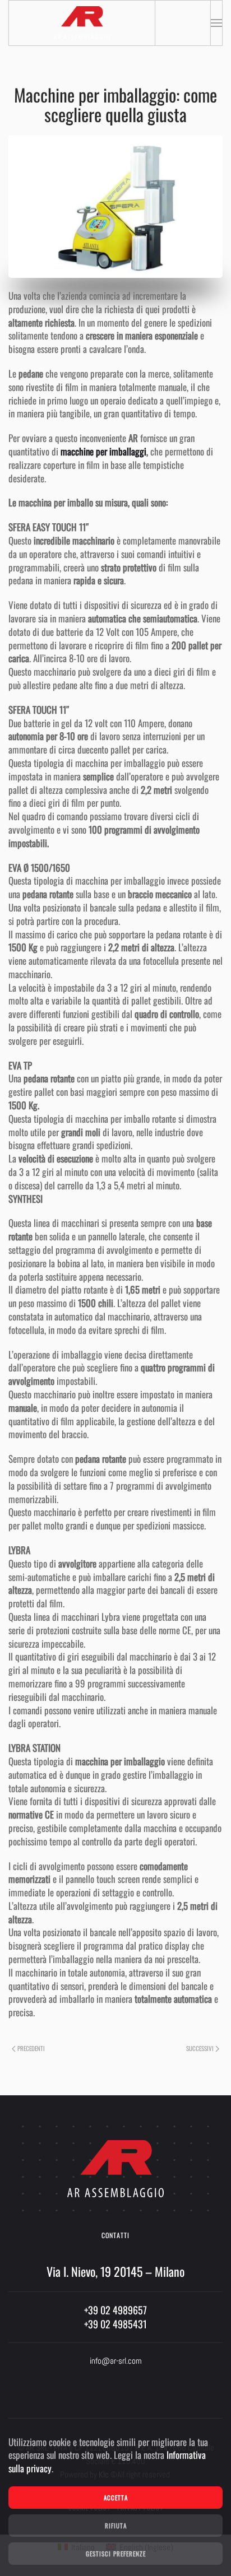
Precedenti (31, 2048)
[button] (216, 23)
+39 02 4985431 (115, 2324)
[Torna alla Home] (82, 23)
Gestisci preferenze (116, 2554)
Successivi (200, 2048)
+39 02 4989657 (115, 2310)
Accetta (116, 2498)
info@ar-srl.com (116, 2361)
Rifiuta (116, 2526)
